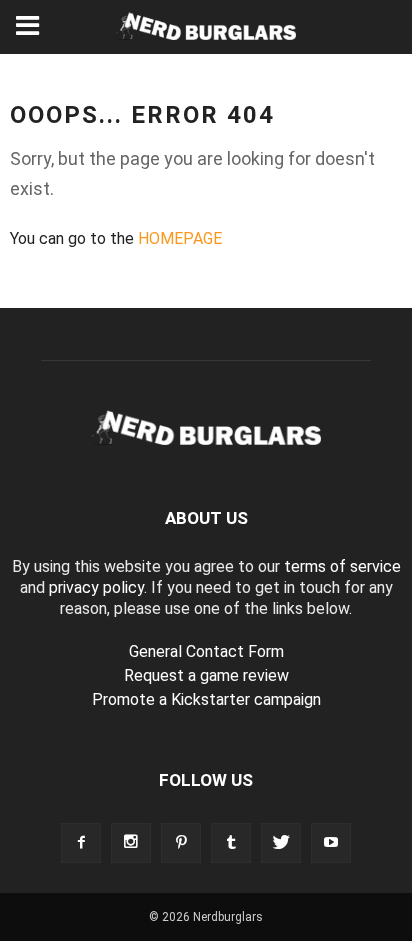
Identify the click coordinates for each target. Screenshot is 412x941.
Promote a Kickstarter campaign (206, 699)
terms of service (342, 566)
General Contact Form (206, 651)
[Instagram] (131, 843)
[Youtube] (331, 843)
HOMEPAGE (180, 238)
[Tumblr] (231, 843)
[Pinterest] (181, 843)
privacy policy (96, 587)
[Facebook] (81, 843)
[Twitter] (281, 843)
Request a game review (206, 675)
